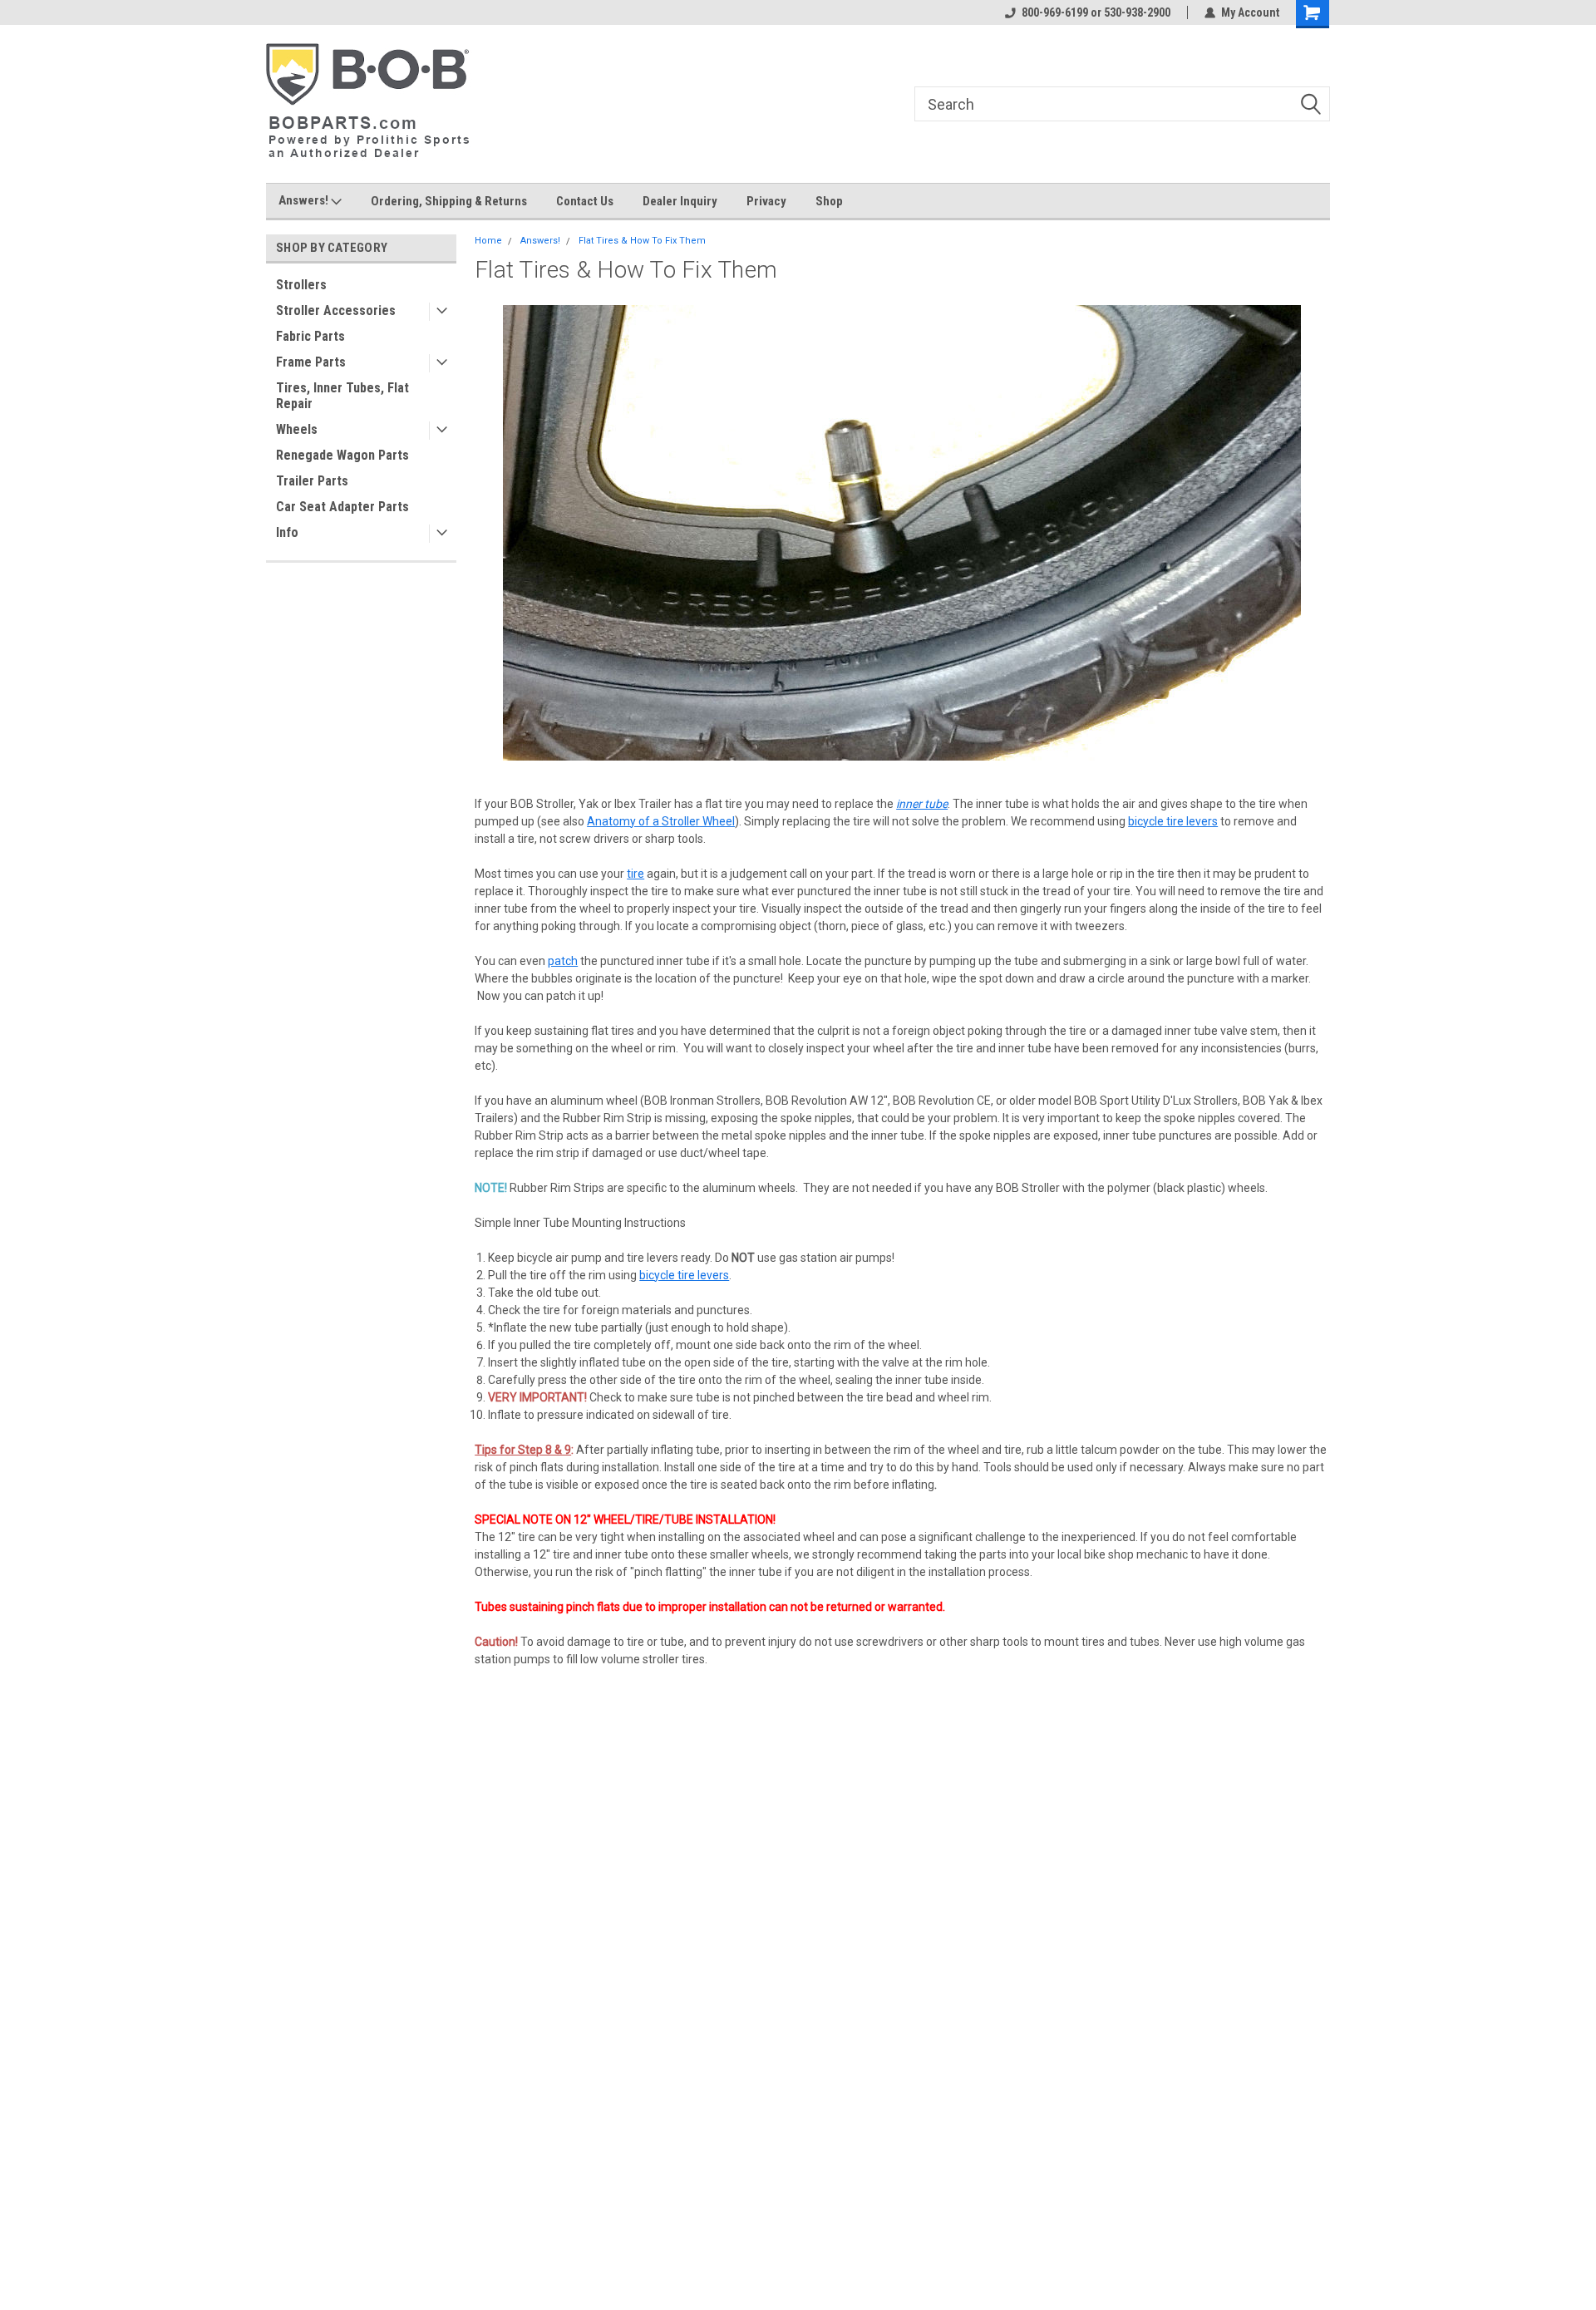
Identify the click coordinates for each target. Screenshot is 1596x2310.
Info (287, 532)
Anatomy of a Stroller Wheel (661, 821)
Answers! (305, 200)
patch (563, 961)
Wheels (297, 429)
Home (488, 241)
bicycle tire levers (1173, 821)
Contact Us (585, 201)
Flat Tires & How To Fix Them (642, 241)
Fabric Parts (310, 336)
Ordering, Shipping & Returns (449, 201)
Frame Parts (311, 362)
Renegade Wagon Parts (342, 455)
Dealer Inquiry (680, 201)
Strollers (301, 285)
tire (635, 874)
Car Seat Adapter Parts (342, 507)
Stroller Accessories (336, 310)
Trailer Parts (312, 481)
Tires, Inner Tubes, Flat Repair (342, 396)
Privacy (766, 201)
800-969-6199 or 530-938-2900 (1096, 12)
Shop (829, 201)
